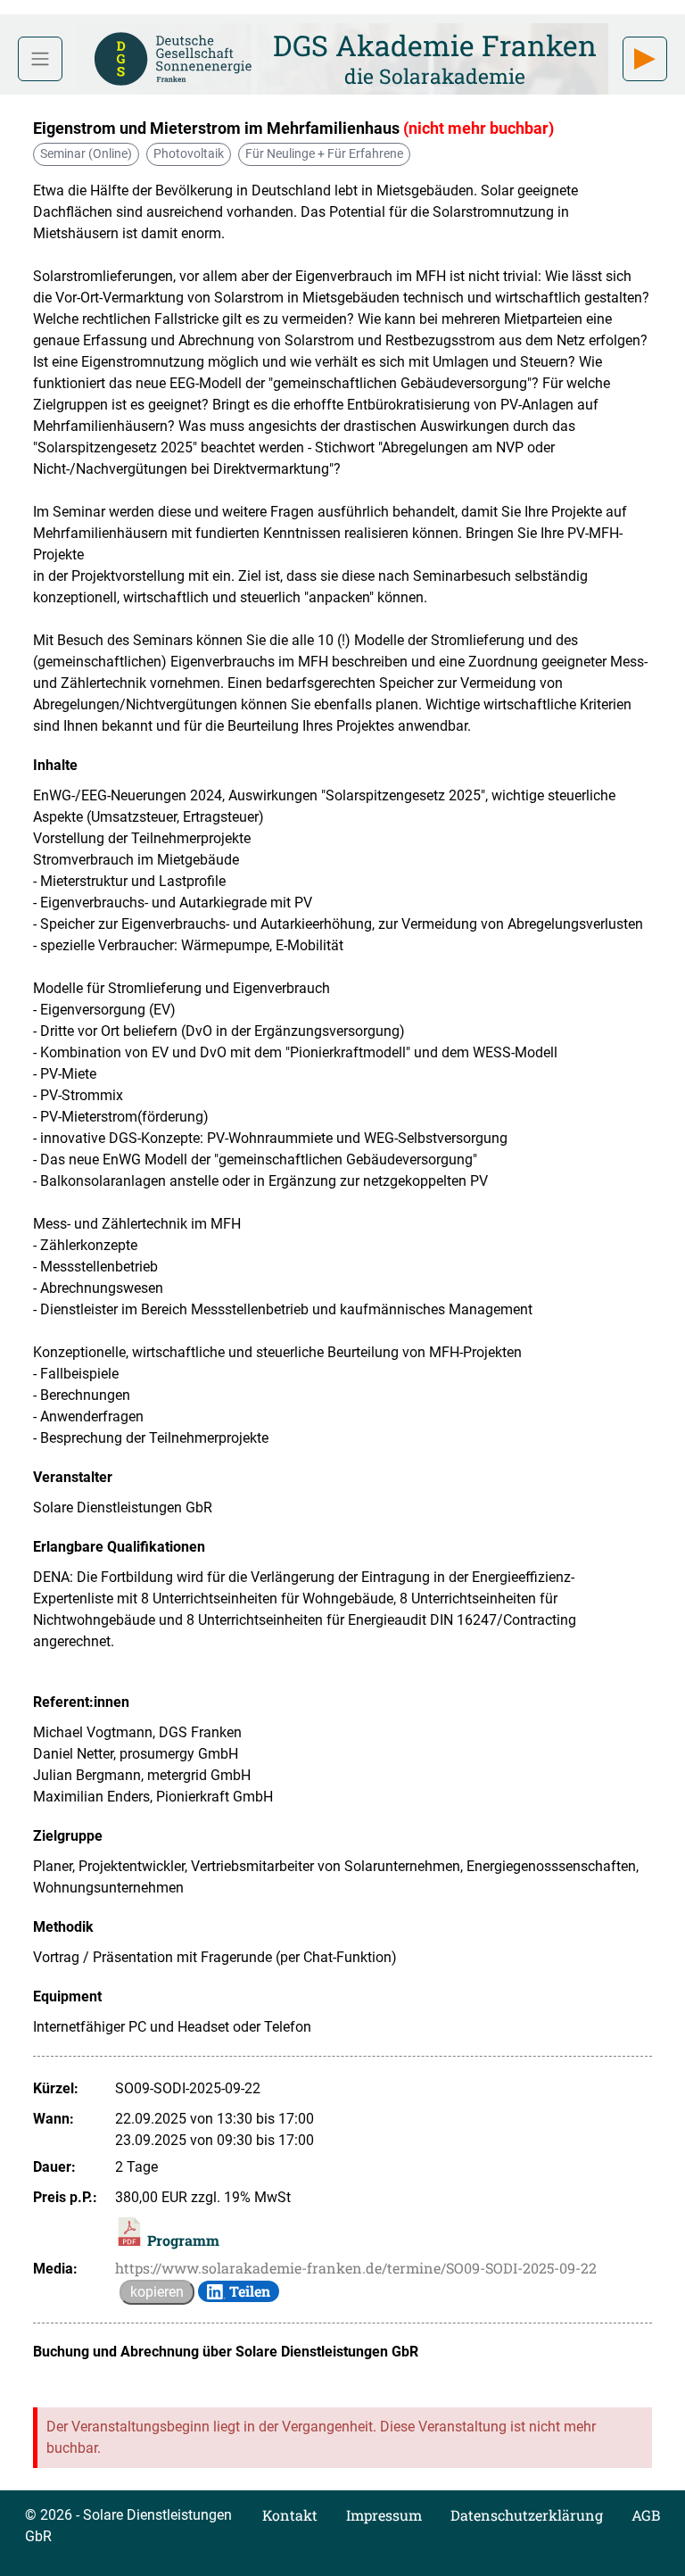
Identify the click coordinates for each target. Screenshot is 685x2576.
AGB (646, 2515)
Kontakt (290, 2515)
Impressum (384, 2515)
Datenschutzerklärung (527, 2515)
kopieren (157, 2292)
